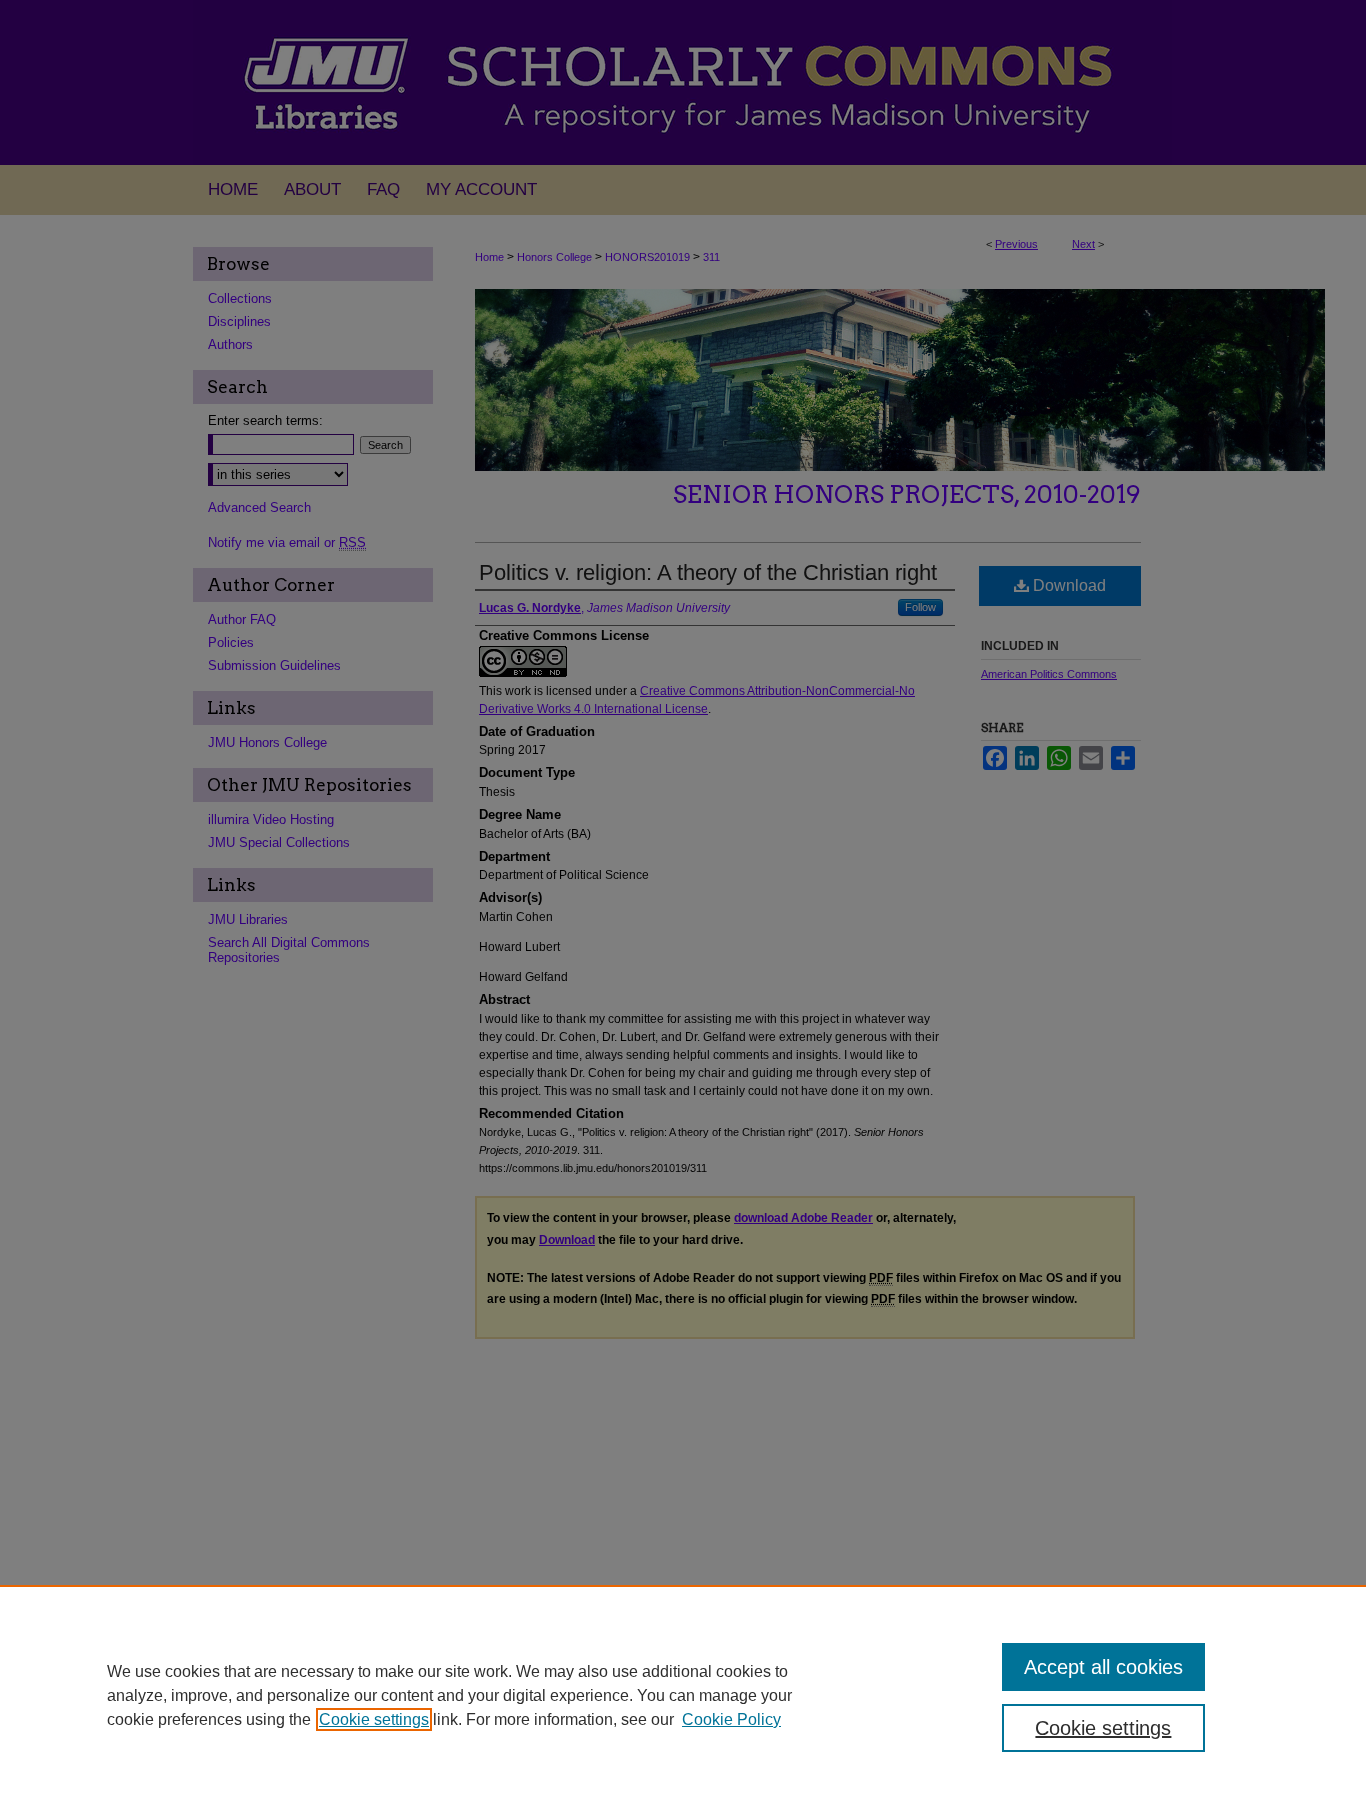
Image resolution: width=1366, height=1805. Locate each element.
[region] (683, 1695)
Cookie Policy (731, 1719)
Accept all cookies (1103, 1667)
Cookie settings (374, 1719)
